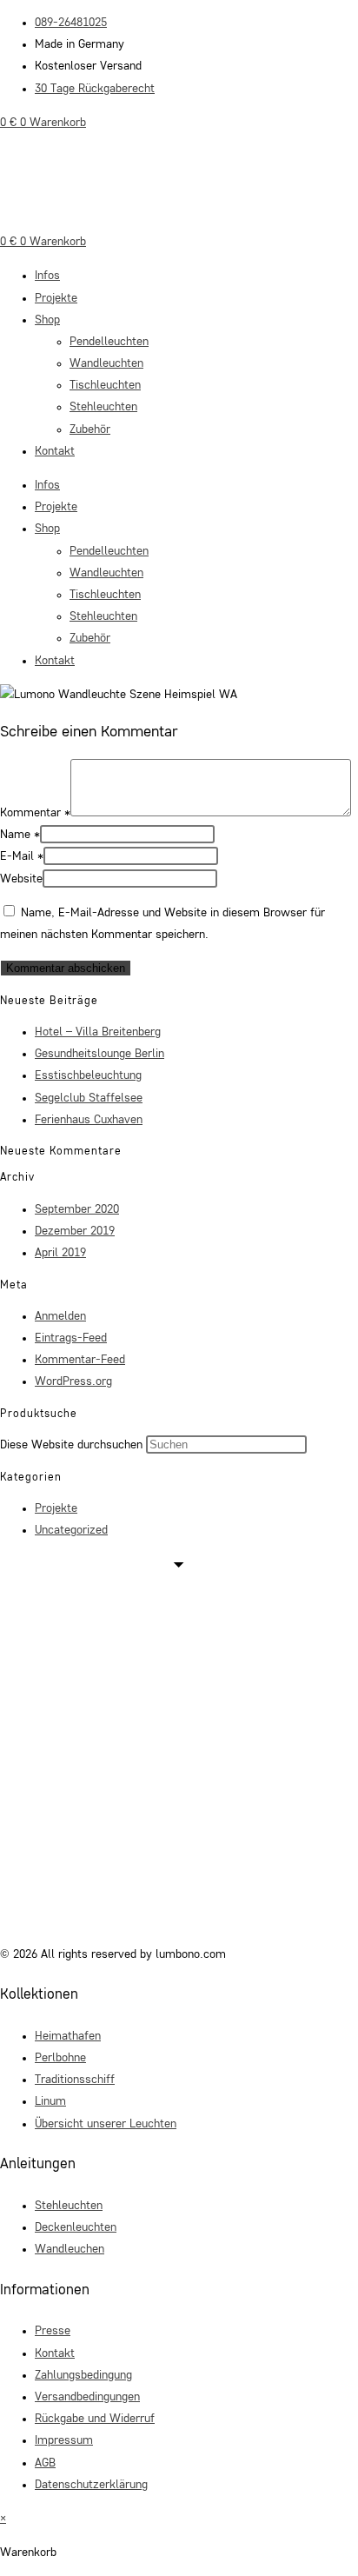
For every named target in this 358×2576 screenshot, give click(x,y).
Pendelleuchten (109, 342)
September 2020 (77, 1209)
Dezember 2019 (75, 1231)
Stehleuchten (103, 407)
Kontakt (55, 451)
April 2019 (60, 1253)
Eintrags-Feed (71, 1338)
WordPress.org (73, 1381)
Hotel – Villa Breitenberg (98, 1032)
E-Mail (22, 856)
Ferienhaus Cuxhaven (89, 1120)
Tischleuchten (105, 385)
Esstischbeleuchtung (88, 1075)
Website (21, 879)
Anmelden (60, 1316)
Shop (47, 320)
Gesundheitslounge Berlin (99, 1054)
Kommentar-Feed (80, 1360)
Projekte (56, 298)
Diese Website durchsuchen (73, 1445)
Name (20, 835)
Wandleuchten (106, 363)
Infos (47, 276)
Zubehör (90, 429)
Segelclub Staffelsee (89, 1098)
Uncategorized (71, 1530)
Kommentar (35, 813)
